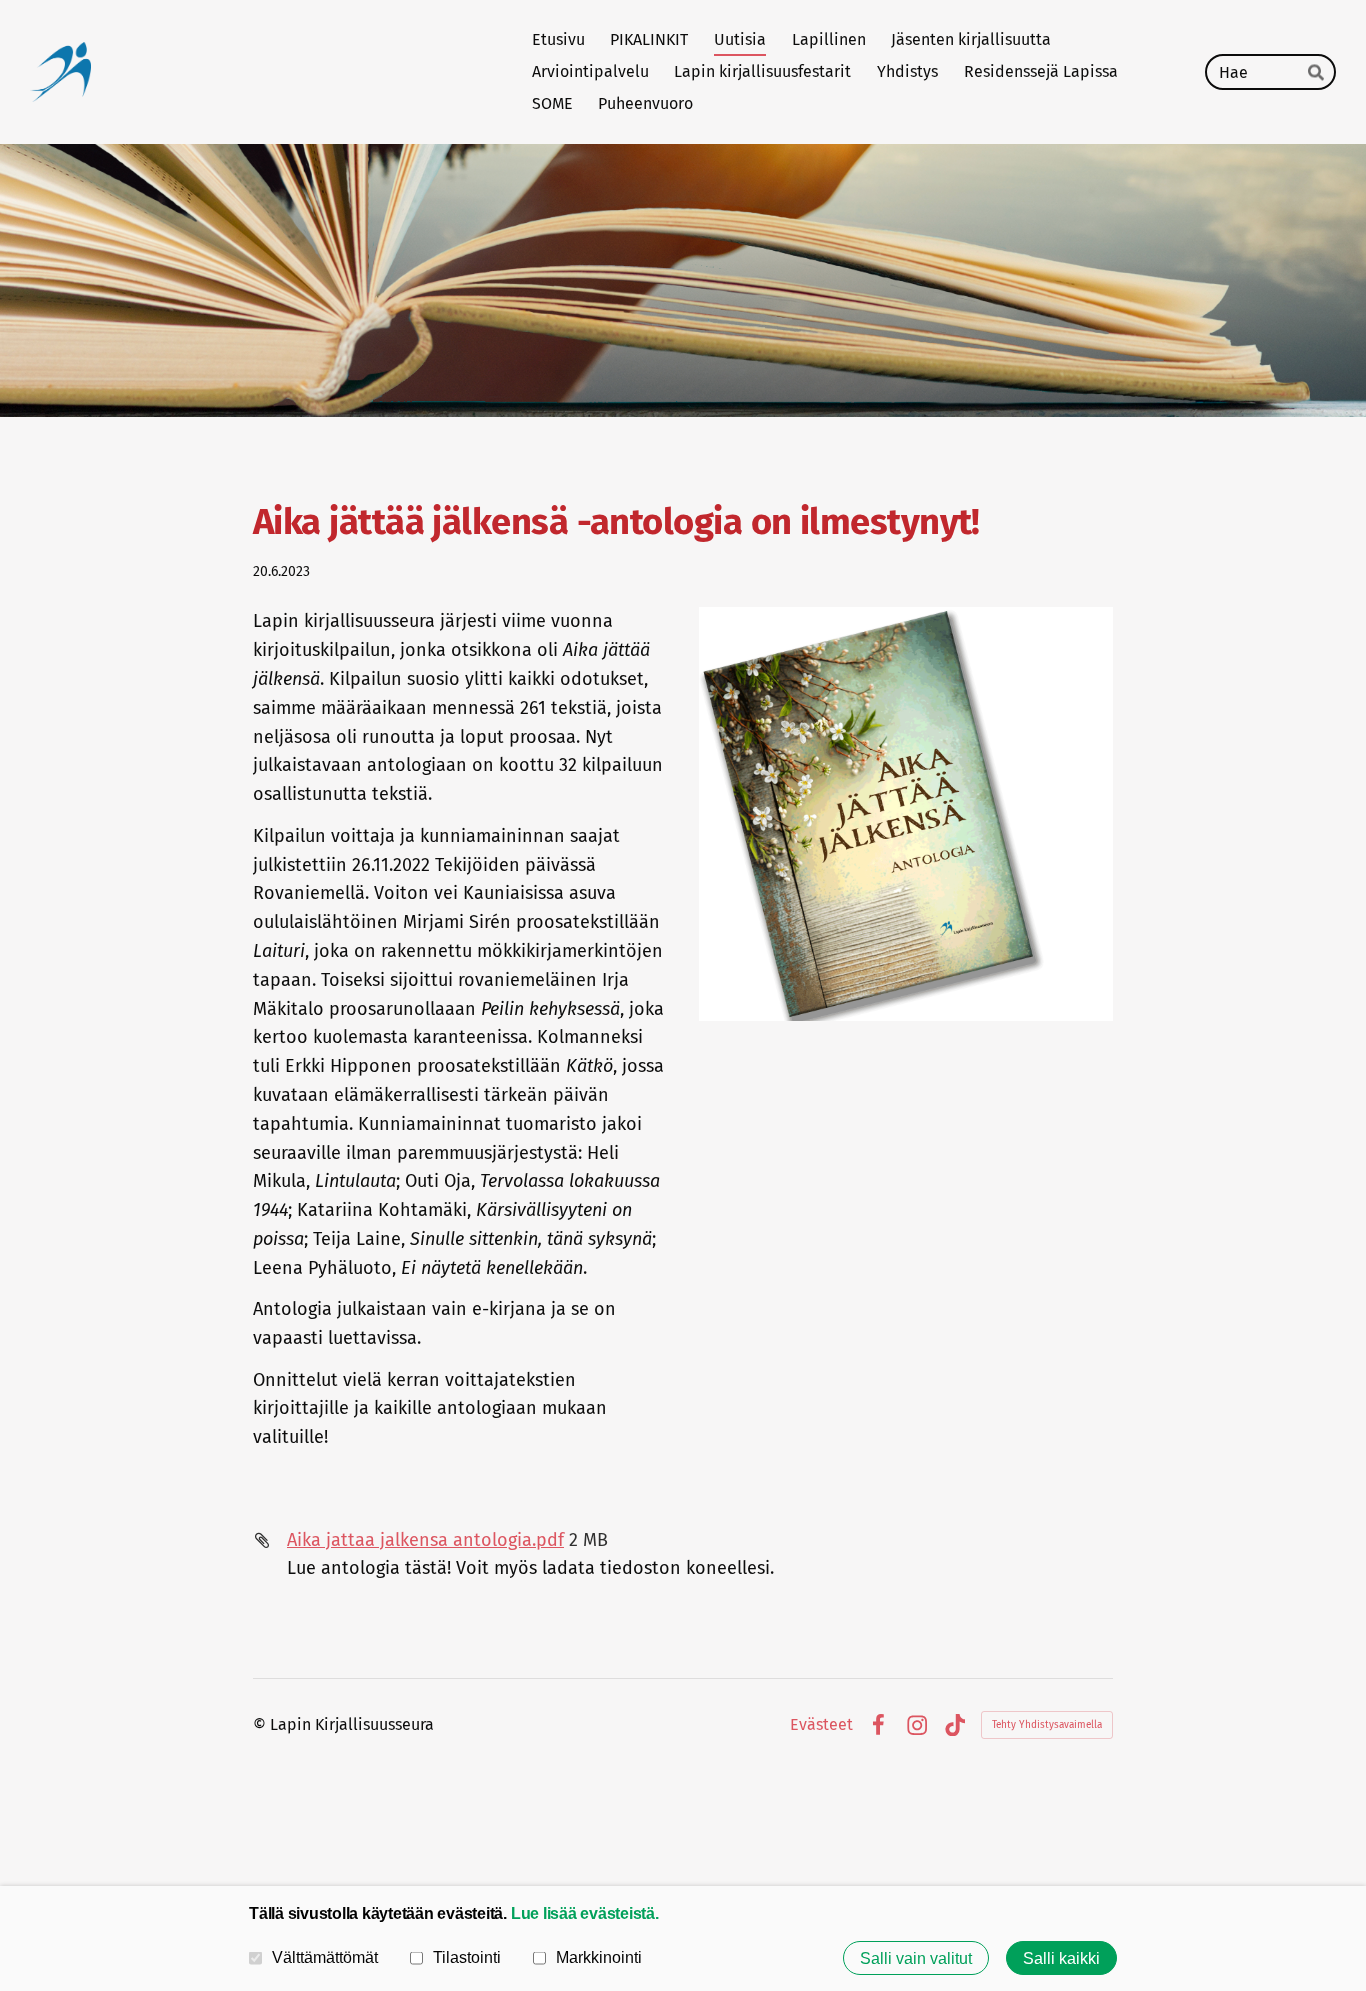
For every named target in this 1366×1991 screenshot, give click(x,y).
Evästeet (821, 1725)
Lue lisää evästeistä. (585, 1913)
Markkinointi (599, 1957)
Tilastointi (467, 1957)
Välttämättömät (325, 1957)
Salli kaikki (1061, 1958)
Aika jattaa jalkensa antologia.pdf (425, 1540)
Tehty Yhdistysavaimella (1047, 1725)
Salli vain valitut (916, 1958)
